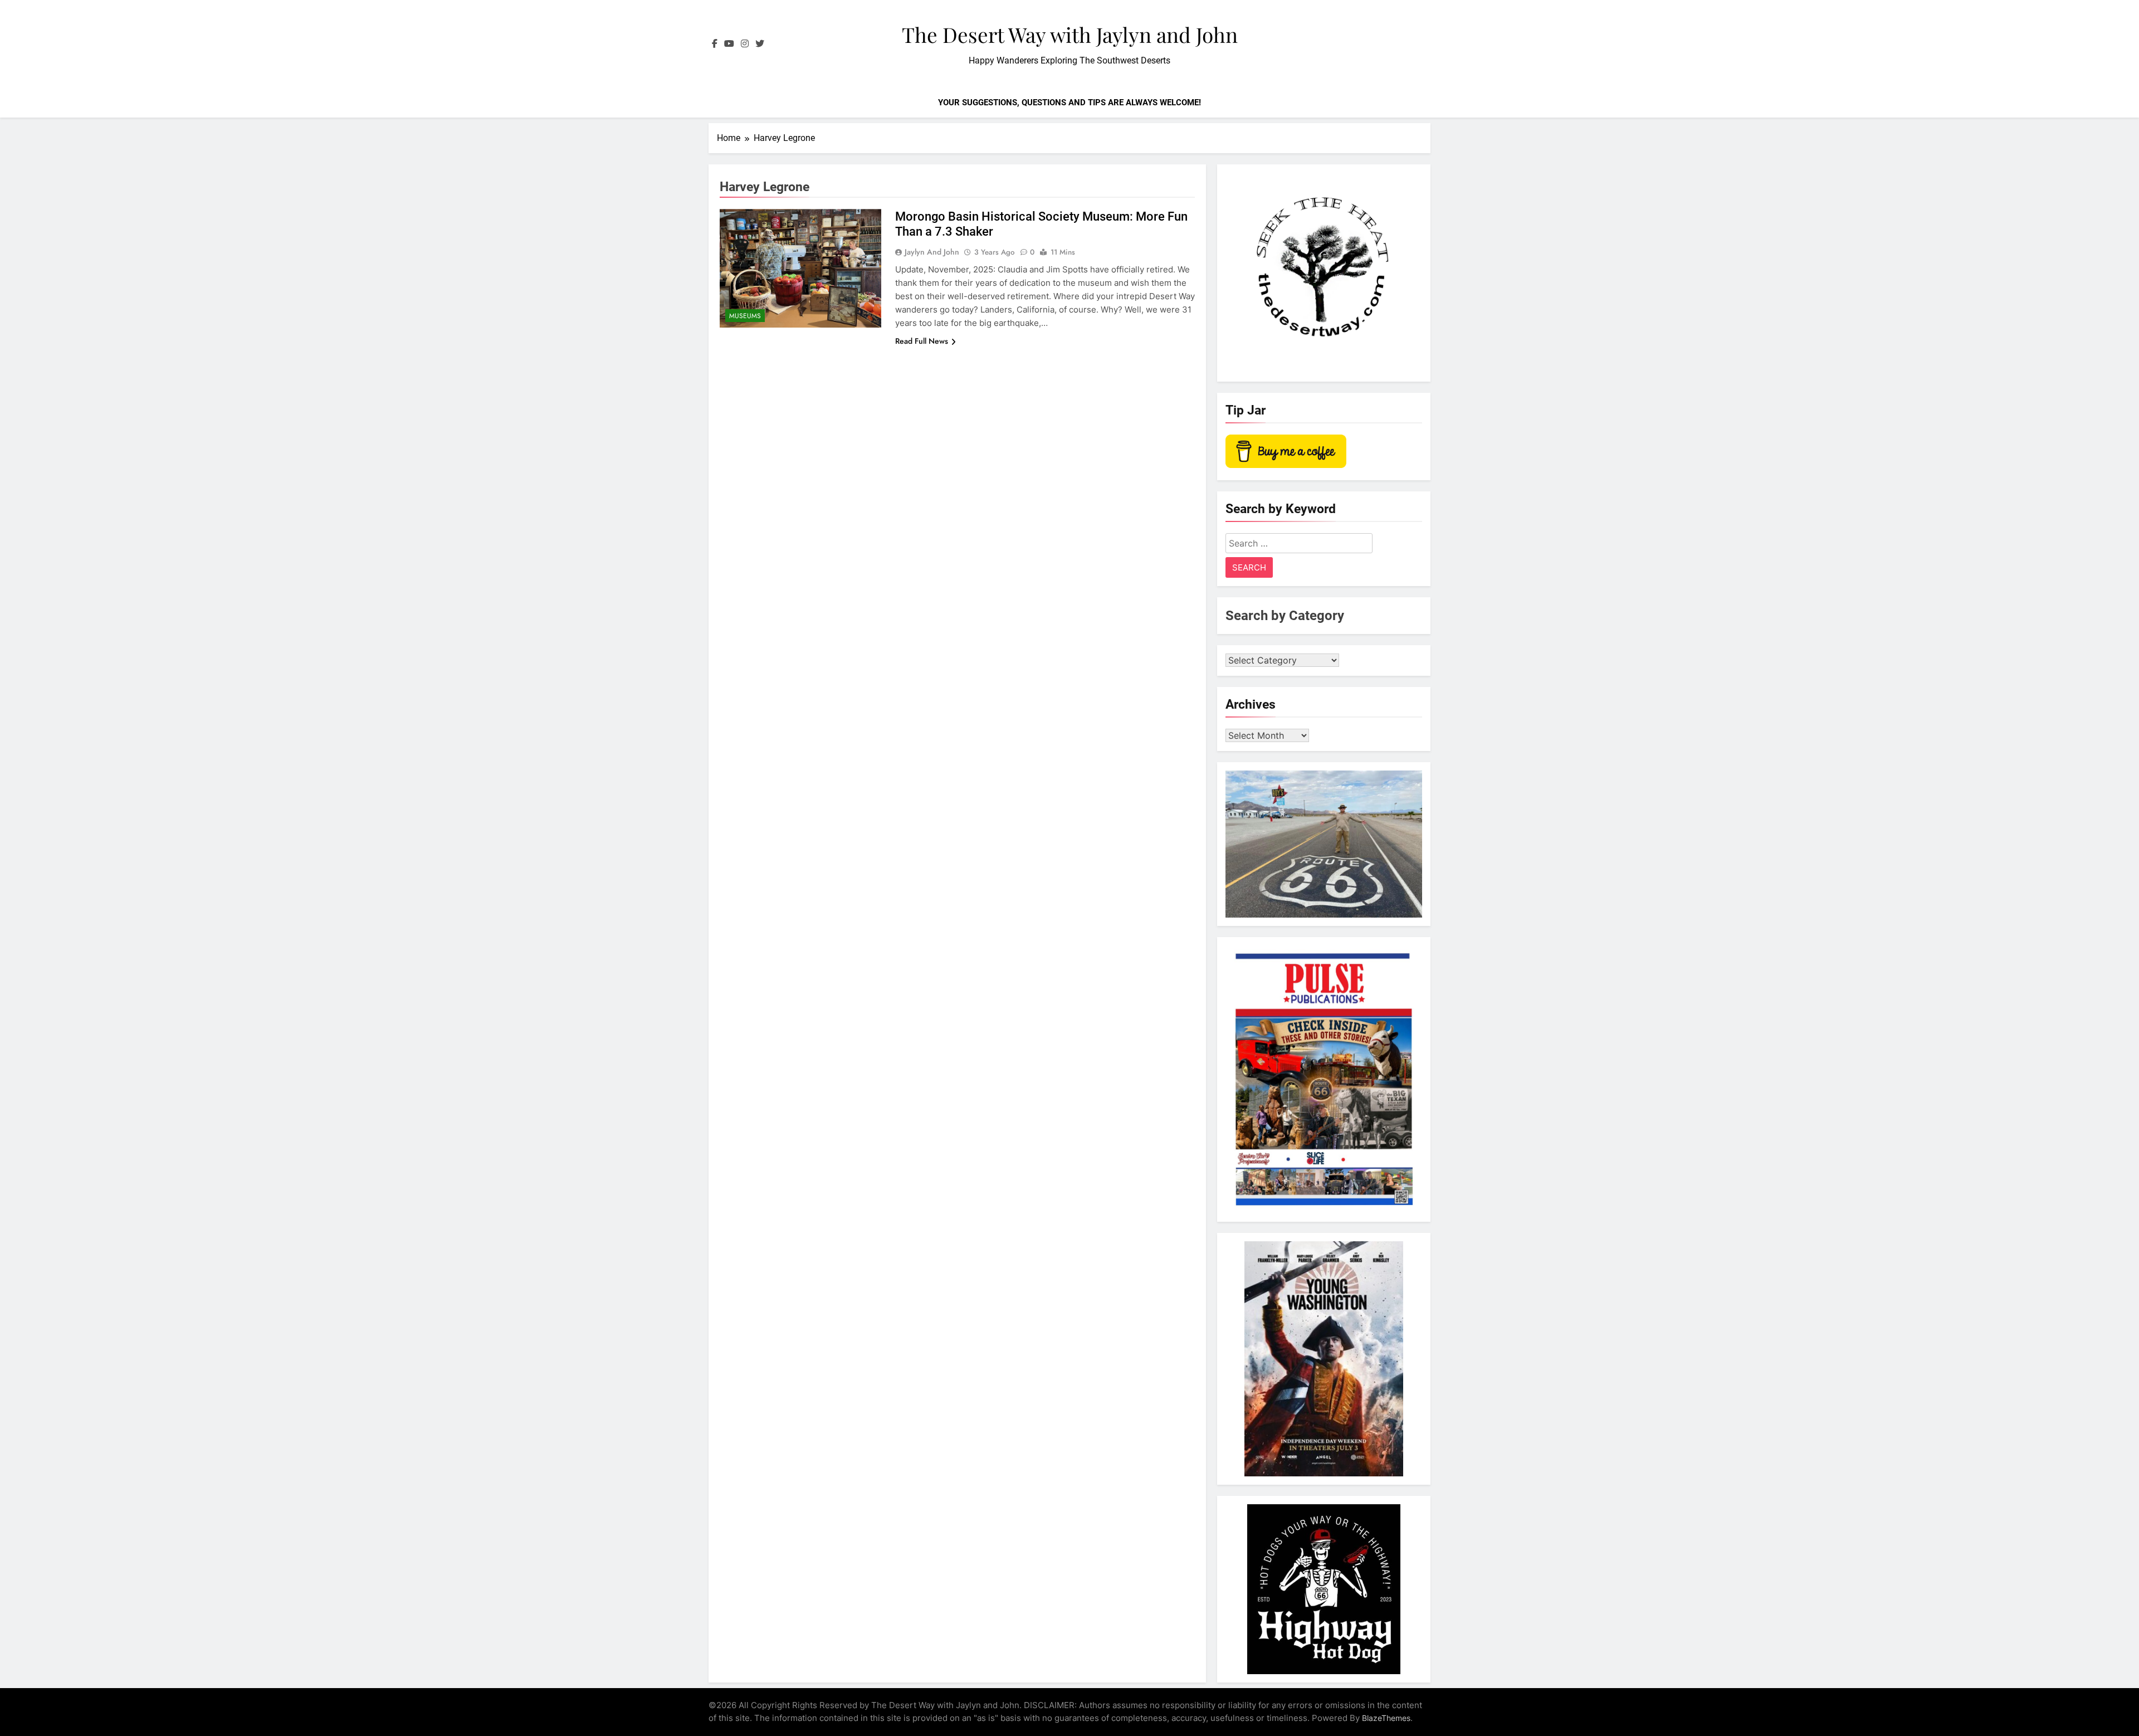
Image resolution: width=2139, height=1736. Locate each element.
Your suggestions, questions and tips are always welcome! (1069, 103)
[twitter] (760, 44)
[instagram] (745, 44)
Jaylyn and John (932, 252)
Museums (745, 316)
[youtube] (729, 44)
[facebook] (715, 44)
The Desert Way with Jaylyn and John (1070, 34)
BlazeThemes (1386, 1718)
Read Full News (922, 341)
